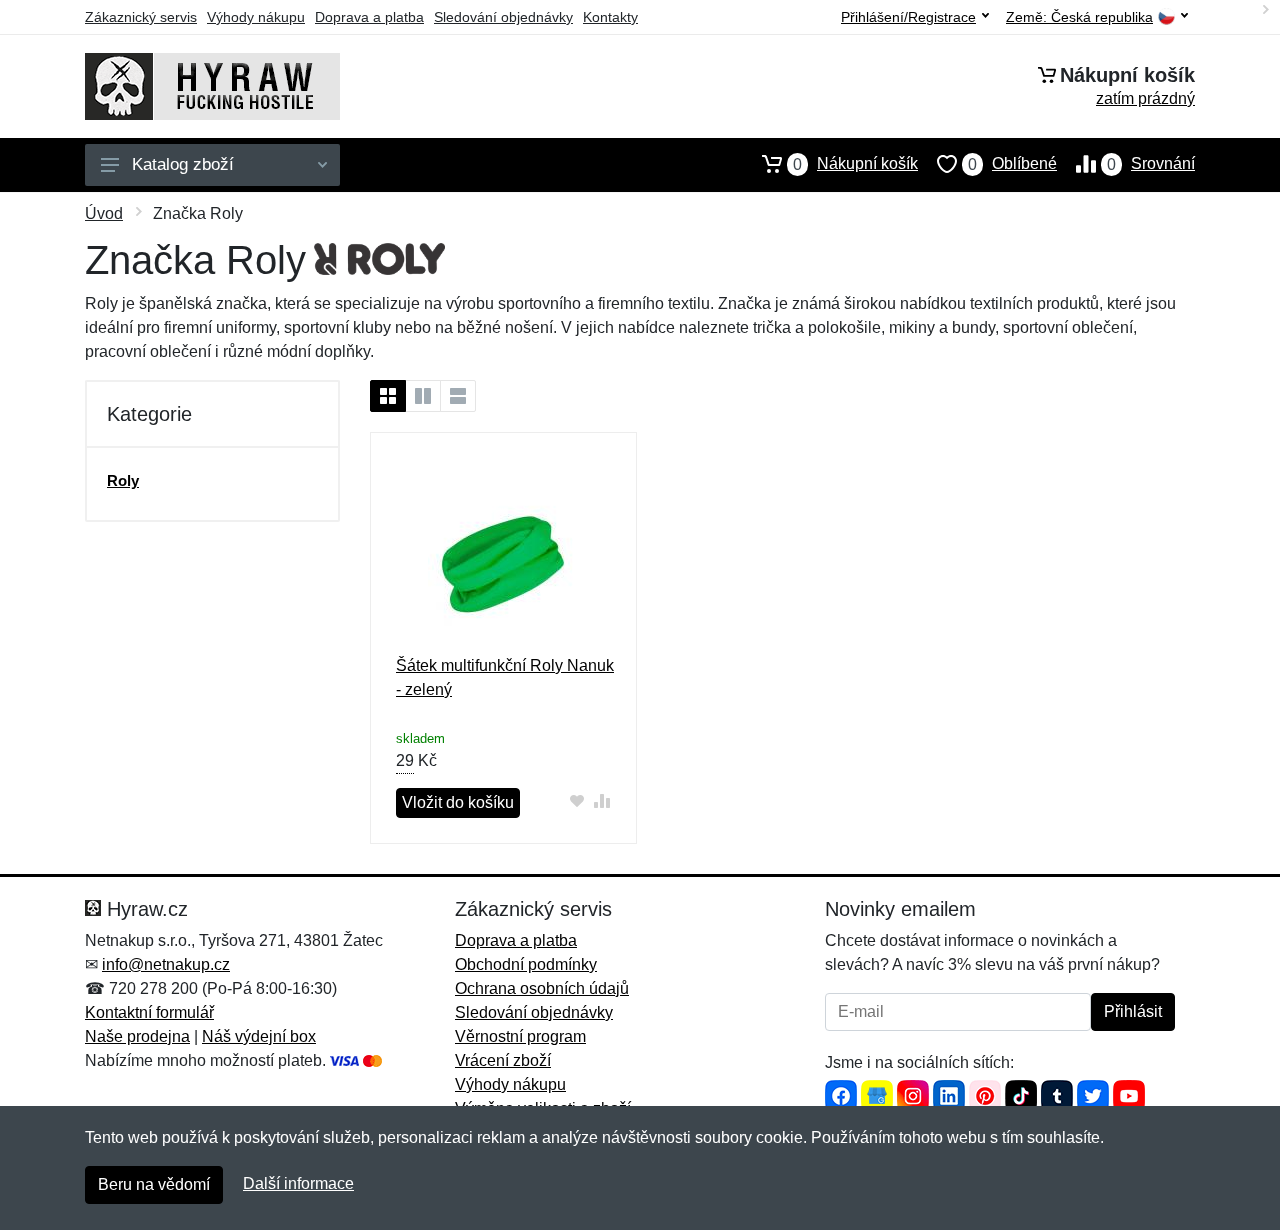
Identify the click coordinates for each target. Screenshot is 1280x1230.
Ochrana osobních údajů (542, 988)
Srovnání (1151, 164)
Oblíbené (1012, 164)
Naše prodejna (137, 1036)
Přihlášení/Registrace (908, 17)
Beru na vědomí (154, 1184)
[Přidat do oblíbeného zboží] (577, 800)
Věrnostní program (520, 1036)
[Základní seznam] (388, 396)
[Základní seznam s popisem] (423, 396)
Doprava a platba (369, 17)
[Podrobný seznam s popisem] (458, 396)
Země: (1079, 17)
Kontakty (610, 17)
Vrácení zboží (503, 1060)
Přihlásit (1133, 1011)
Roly (123, 480)
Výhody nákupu (256, 17)
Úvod (104, 213)
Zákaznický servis (141, 17)
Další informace (298, 1183)
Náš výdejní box (259, 1036)
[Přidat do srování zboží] (602, 800)
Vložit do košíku (458, 802)
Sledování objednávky (503, 17)
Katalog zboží (183, 164)
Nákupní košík (855, 164)
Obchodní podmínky (526, 964)
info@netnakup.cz (166, 964)
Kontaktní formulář (149, 1012)
